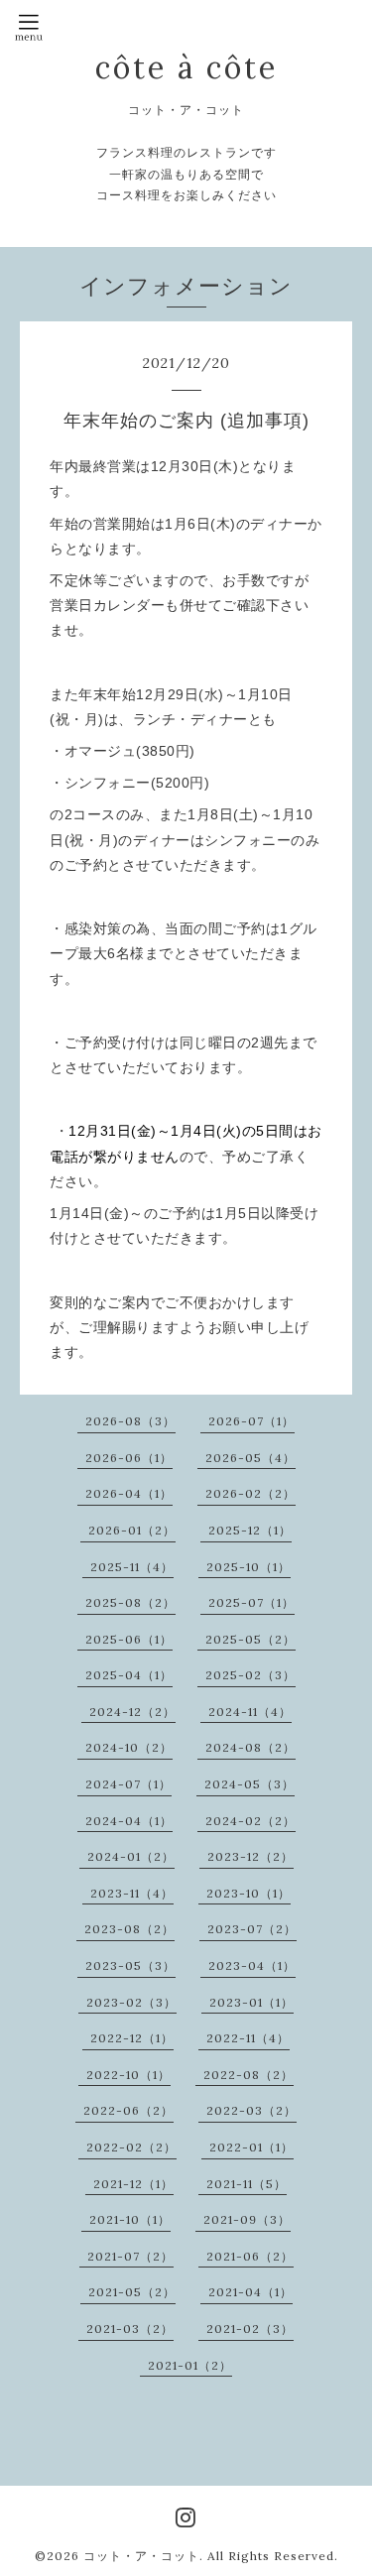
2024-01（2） (131, 1856)
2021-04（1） (250, 2292)
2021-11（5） (247, 2184)
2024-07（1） (128, 1784)
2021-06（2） (250, 2256)
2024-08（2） (250, 1747)
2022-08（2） (248, 2075)
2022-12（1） (132, 2038)
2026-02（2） (250, 1493)
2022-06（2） (128, 2110)
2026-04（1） (129, 1493)
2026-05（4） (250, 1458)
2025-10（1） (248, 1567)
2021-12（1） (133, 2184)
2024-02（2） (250, 1821)
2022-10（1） (128, 2075)
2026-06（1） (129, 1458)
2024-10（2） (129, 1747)
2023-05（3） (130, 1965)
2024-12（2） (132, 1712)
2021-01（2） (190, 2365)
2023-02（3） (131, 2002)
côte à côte (186, 67)
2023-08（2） (129, 1929)
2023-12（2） (250, 1856)
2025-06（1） (129, 1639)
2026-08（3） (130, 1421)
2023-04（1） (252, 1965)
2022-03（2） (251, 2110)
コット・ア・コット (141, 2556)
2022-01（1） (251, 2147)
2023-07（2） (252, 1929)
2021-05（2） (132, 2292)
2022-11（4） (248, 2038)
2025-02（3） (250, 1675)
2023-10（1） (248, 1893)
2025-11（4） (132, 1567)
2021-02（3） (250, 2329)
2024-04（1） (129, 1821)
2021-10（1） (130, 2219)
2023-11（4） (132, 1893)
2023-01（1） (251, 2002)
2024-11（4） (250, 1712)
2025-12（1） (250, 1530)
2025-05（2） (250, 1639)
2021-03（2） (130, 2329)
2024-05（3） (249, 1784)
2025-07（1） (251, 1602)
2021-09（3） (247, 2219)
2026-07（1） (251, 1421)
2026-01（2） (132, 1530)
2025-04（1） (129, 1675)
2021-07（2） (130, 2256)
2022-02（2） (131, 2147)
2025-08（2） (130, 1602)
